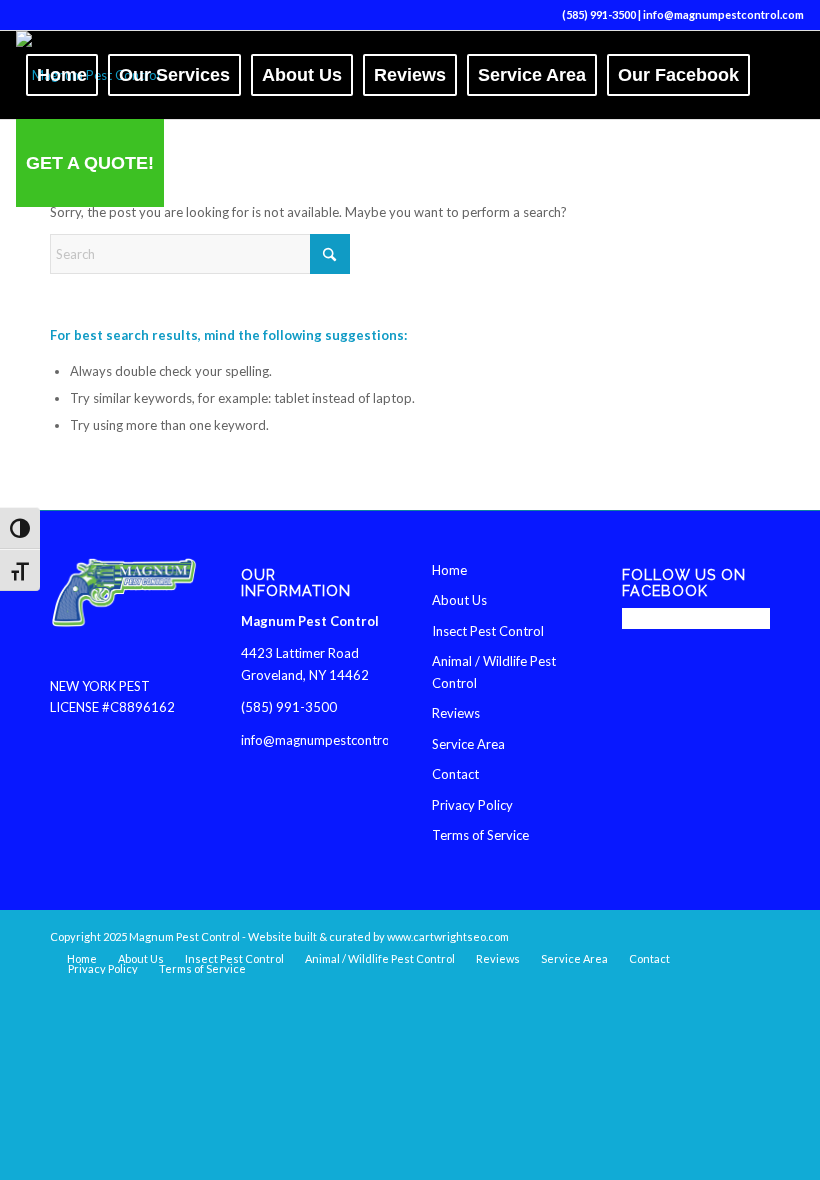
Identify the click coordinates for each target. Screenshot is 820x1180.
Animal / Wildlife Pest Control (494, 671)
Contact (455, 774)
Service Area (468, 744)
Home (449, 570)
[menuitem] (62, 75)
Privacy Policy (472, 805)
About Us (459, 600)
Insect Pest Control (488, 631)
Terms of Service (480, 835)
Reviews (456, 713)
